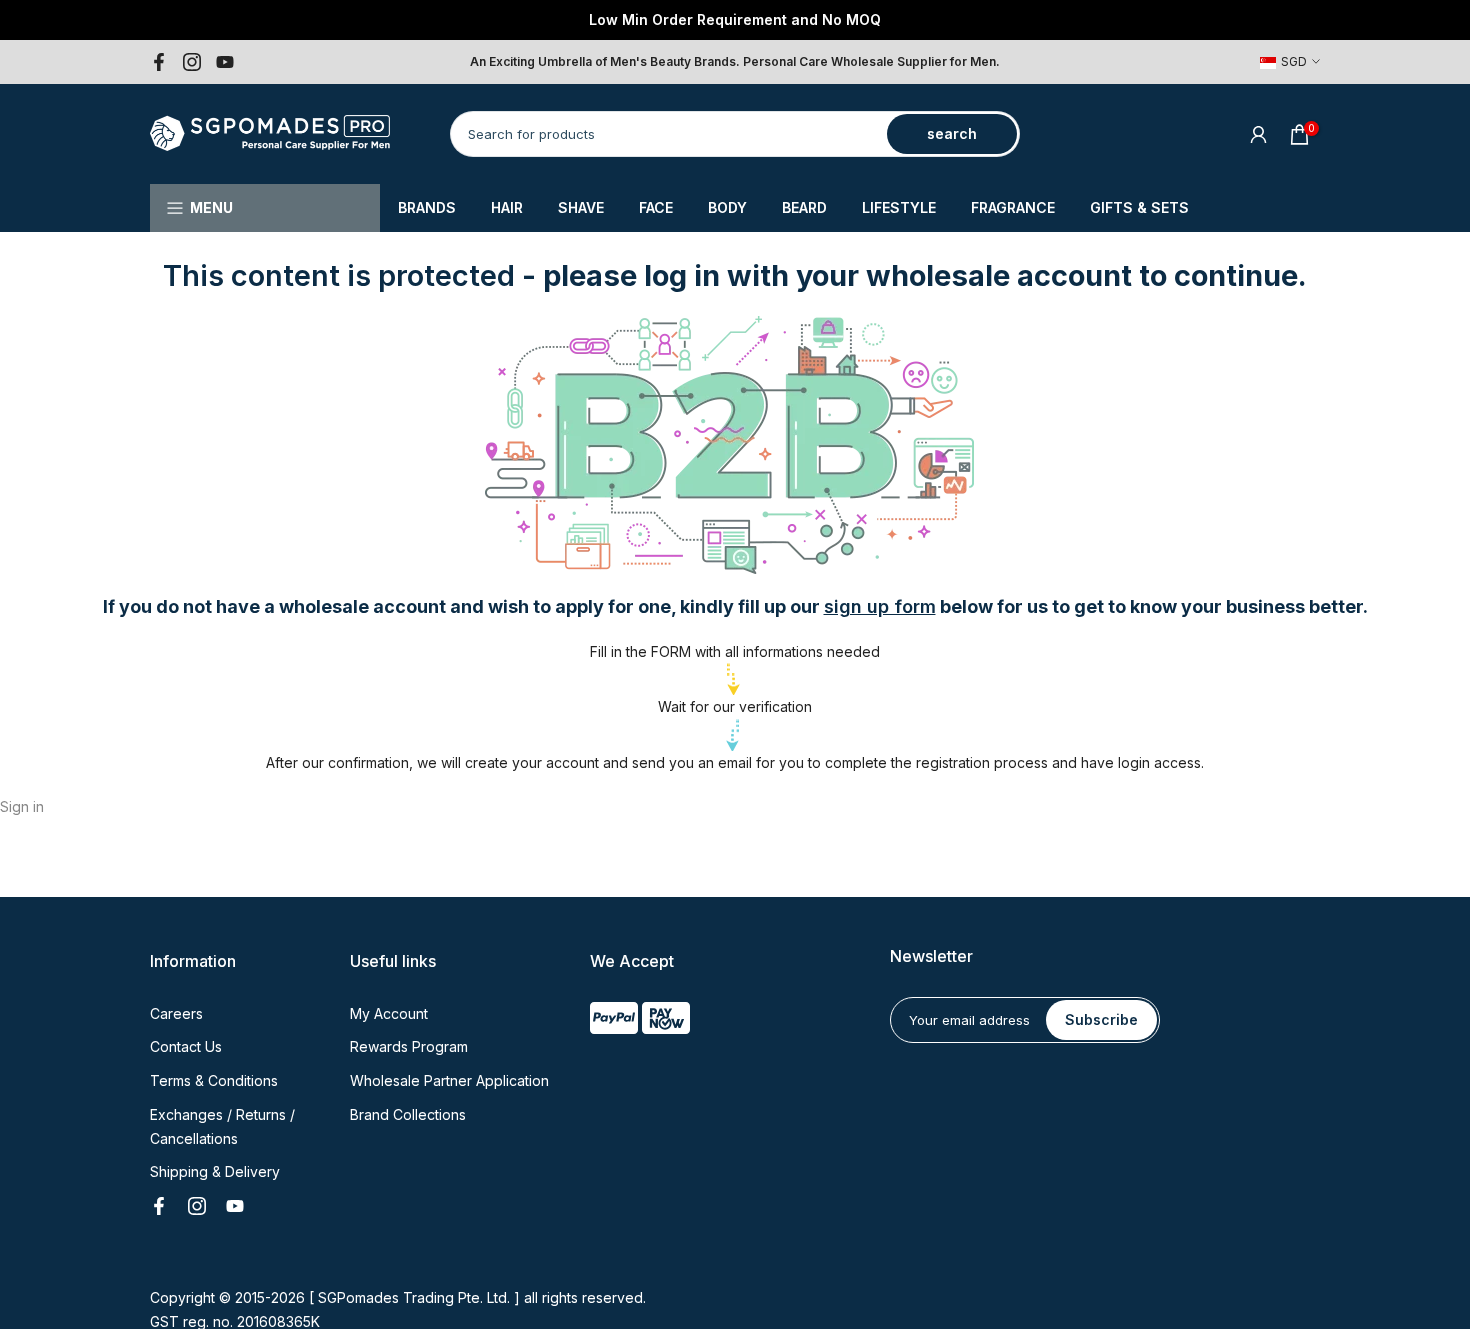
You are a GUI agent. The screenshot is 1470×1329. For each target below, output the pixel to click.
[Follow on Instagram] (192, 62)
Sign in (22, 806)
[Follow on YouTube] (225, 62)
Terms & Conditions (214, 1080)
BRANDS (427, 207)
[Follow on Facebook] (159, 62)
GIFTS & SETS (1139, 207)
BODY (727, 207)
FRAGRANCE (1013, 207)
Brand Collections (408, 1114)
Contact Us (186, 1046)
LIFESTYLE (899, 207)
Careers (176, 1013)
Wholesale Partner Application (449, 1080)
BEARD (804, 207)
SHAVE (581, 207)
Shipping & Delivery (215, 1171)
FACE (656, 207)
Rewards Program (409, 1046)
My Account (389, 1013)
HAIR (507, 207)
